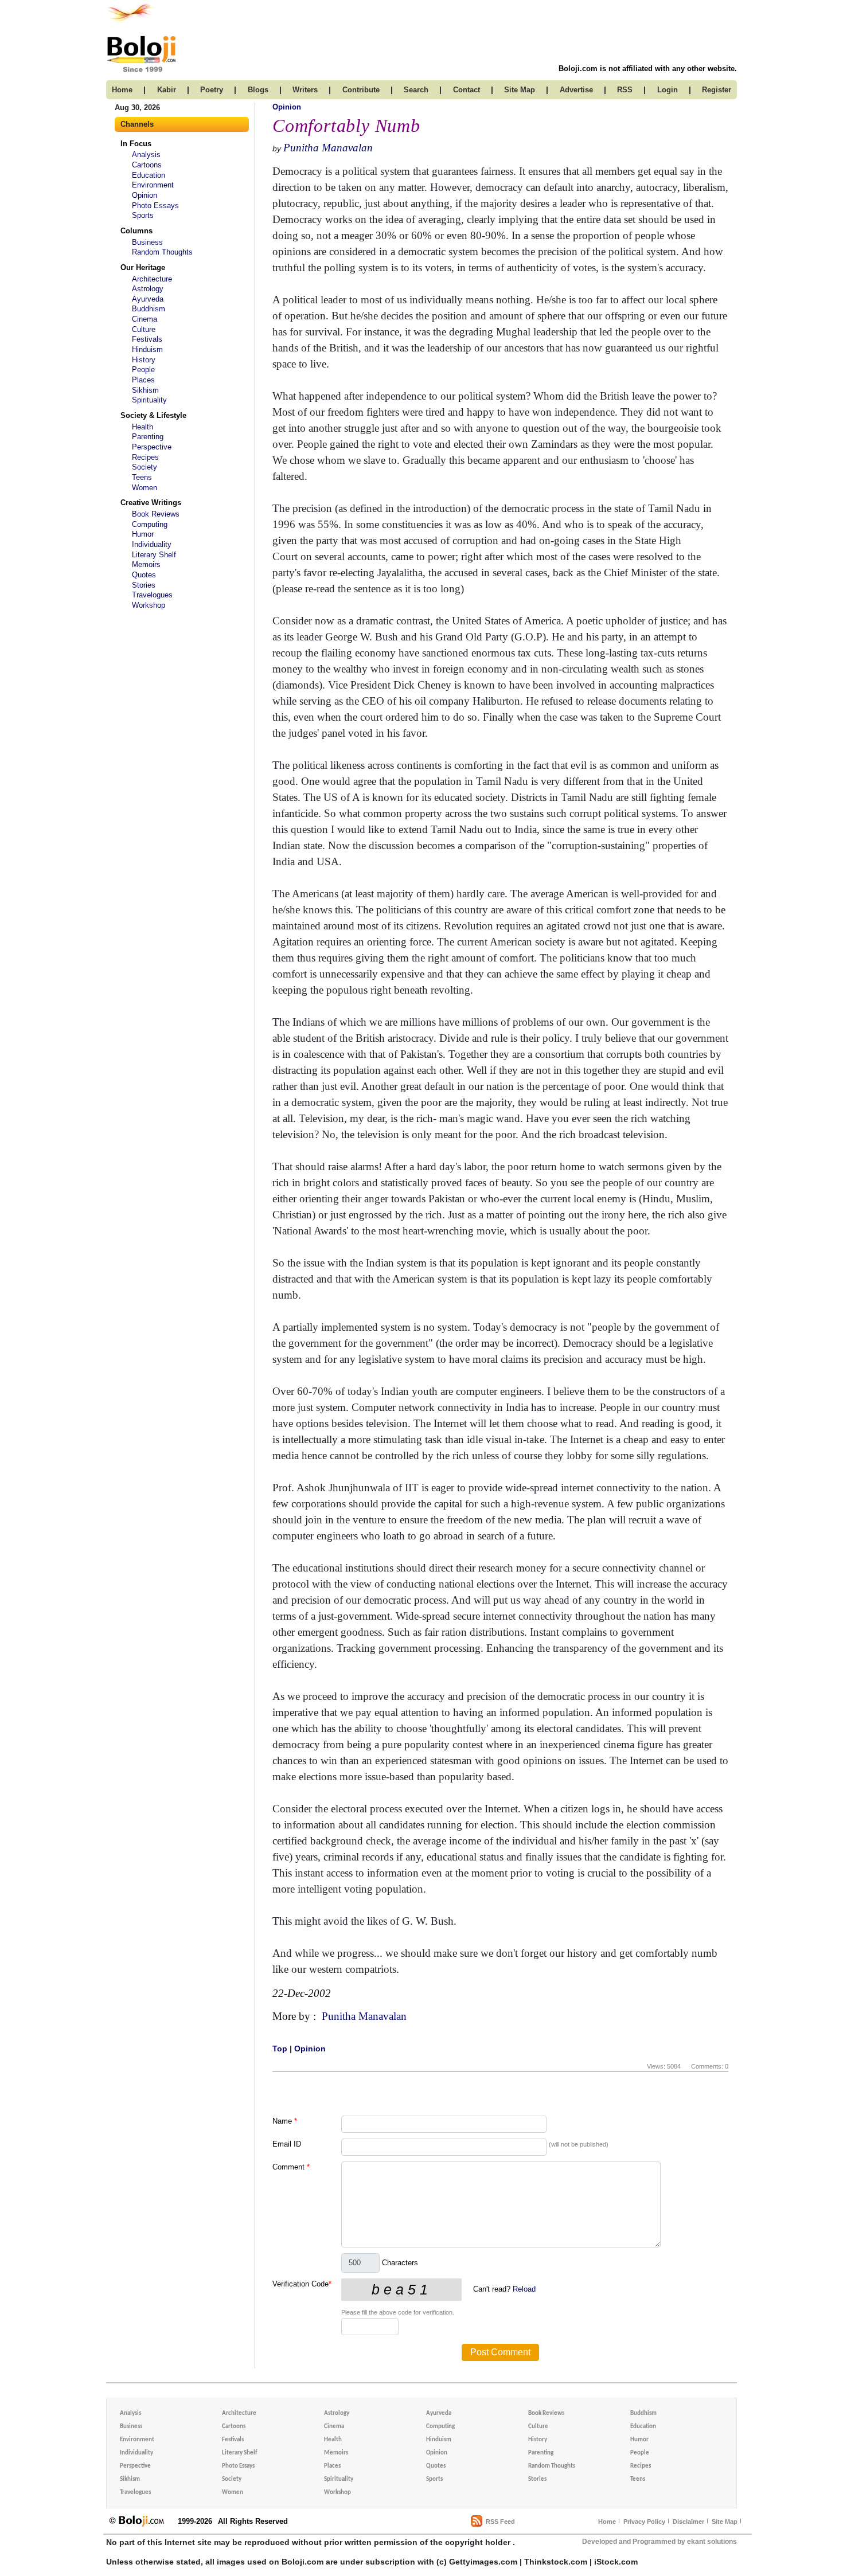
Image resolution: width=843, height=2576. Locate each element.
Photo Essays (155, 206)
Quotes (144, 575)
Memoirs (146, 564)
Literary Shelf (154, 555)
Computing (150, 524)
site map (520, 90)
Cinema (145, 319)
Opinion (145, 195)
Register (717, 90)
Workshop (149, 605)
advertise (576, 90)
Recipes (145, 457)
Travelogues (152, 595)
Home (607, 2522)
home (122, 90)
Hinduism (147, 349)
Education (149, 175)
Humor (143, 534)
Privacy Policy (644, 2522)
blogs (258, 90)
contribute (361, 90)
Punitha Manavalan (328, 148)
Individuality (152, 544)
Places (143, 380)
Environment (153, 185)
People (143, 370)
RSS (625, 90)
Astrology (148, 289)
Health (143, 427)
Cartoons (147, 165)
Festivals (147, 339)
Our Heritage (143, 267)
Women (145, 488)
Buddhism (149, 309)
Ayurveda (148, 299)
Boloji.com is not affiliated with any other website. (648, 69)
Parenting (148, 437)
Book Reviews (156, 514)
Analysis (146, 155)
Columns (136, 231)
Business (147, 242)
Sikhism (145, 390)
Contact (467, 90)
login (668, 90)
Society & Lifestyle (153, 415)
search (416, 90)
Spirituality (149, 400)
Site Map (725, 2522)
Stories (144, 585)
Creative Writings (151, 503)
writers (305, 90)
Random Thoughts (162, 252)
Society (145, 467)
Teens (142, 477)
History (144, 360)
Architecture (152, 279)
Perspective (152, 447)
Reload (524, 2289)
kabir (167, 90)
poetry (212, 90)
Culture (144, 329)
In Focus (136, 144)
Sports (143, 215)
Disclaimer (688, 2522)
